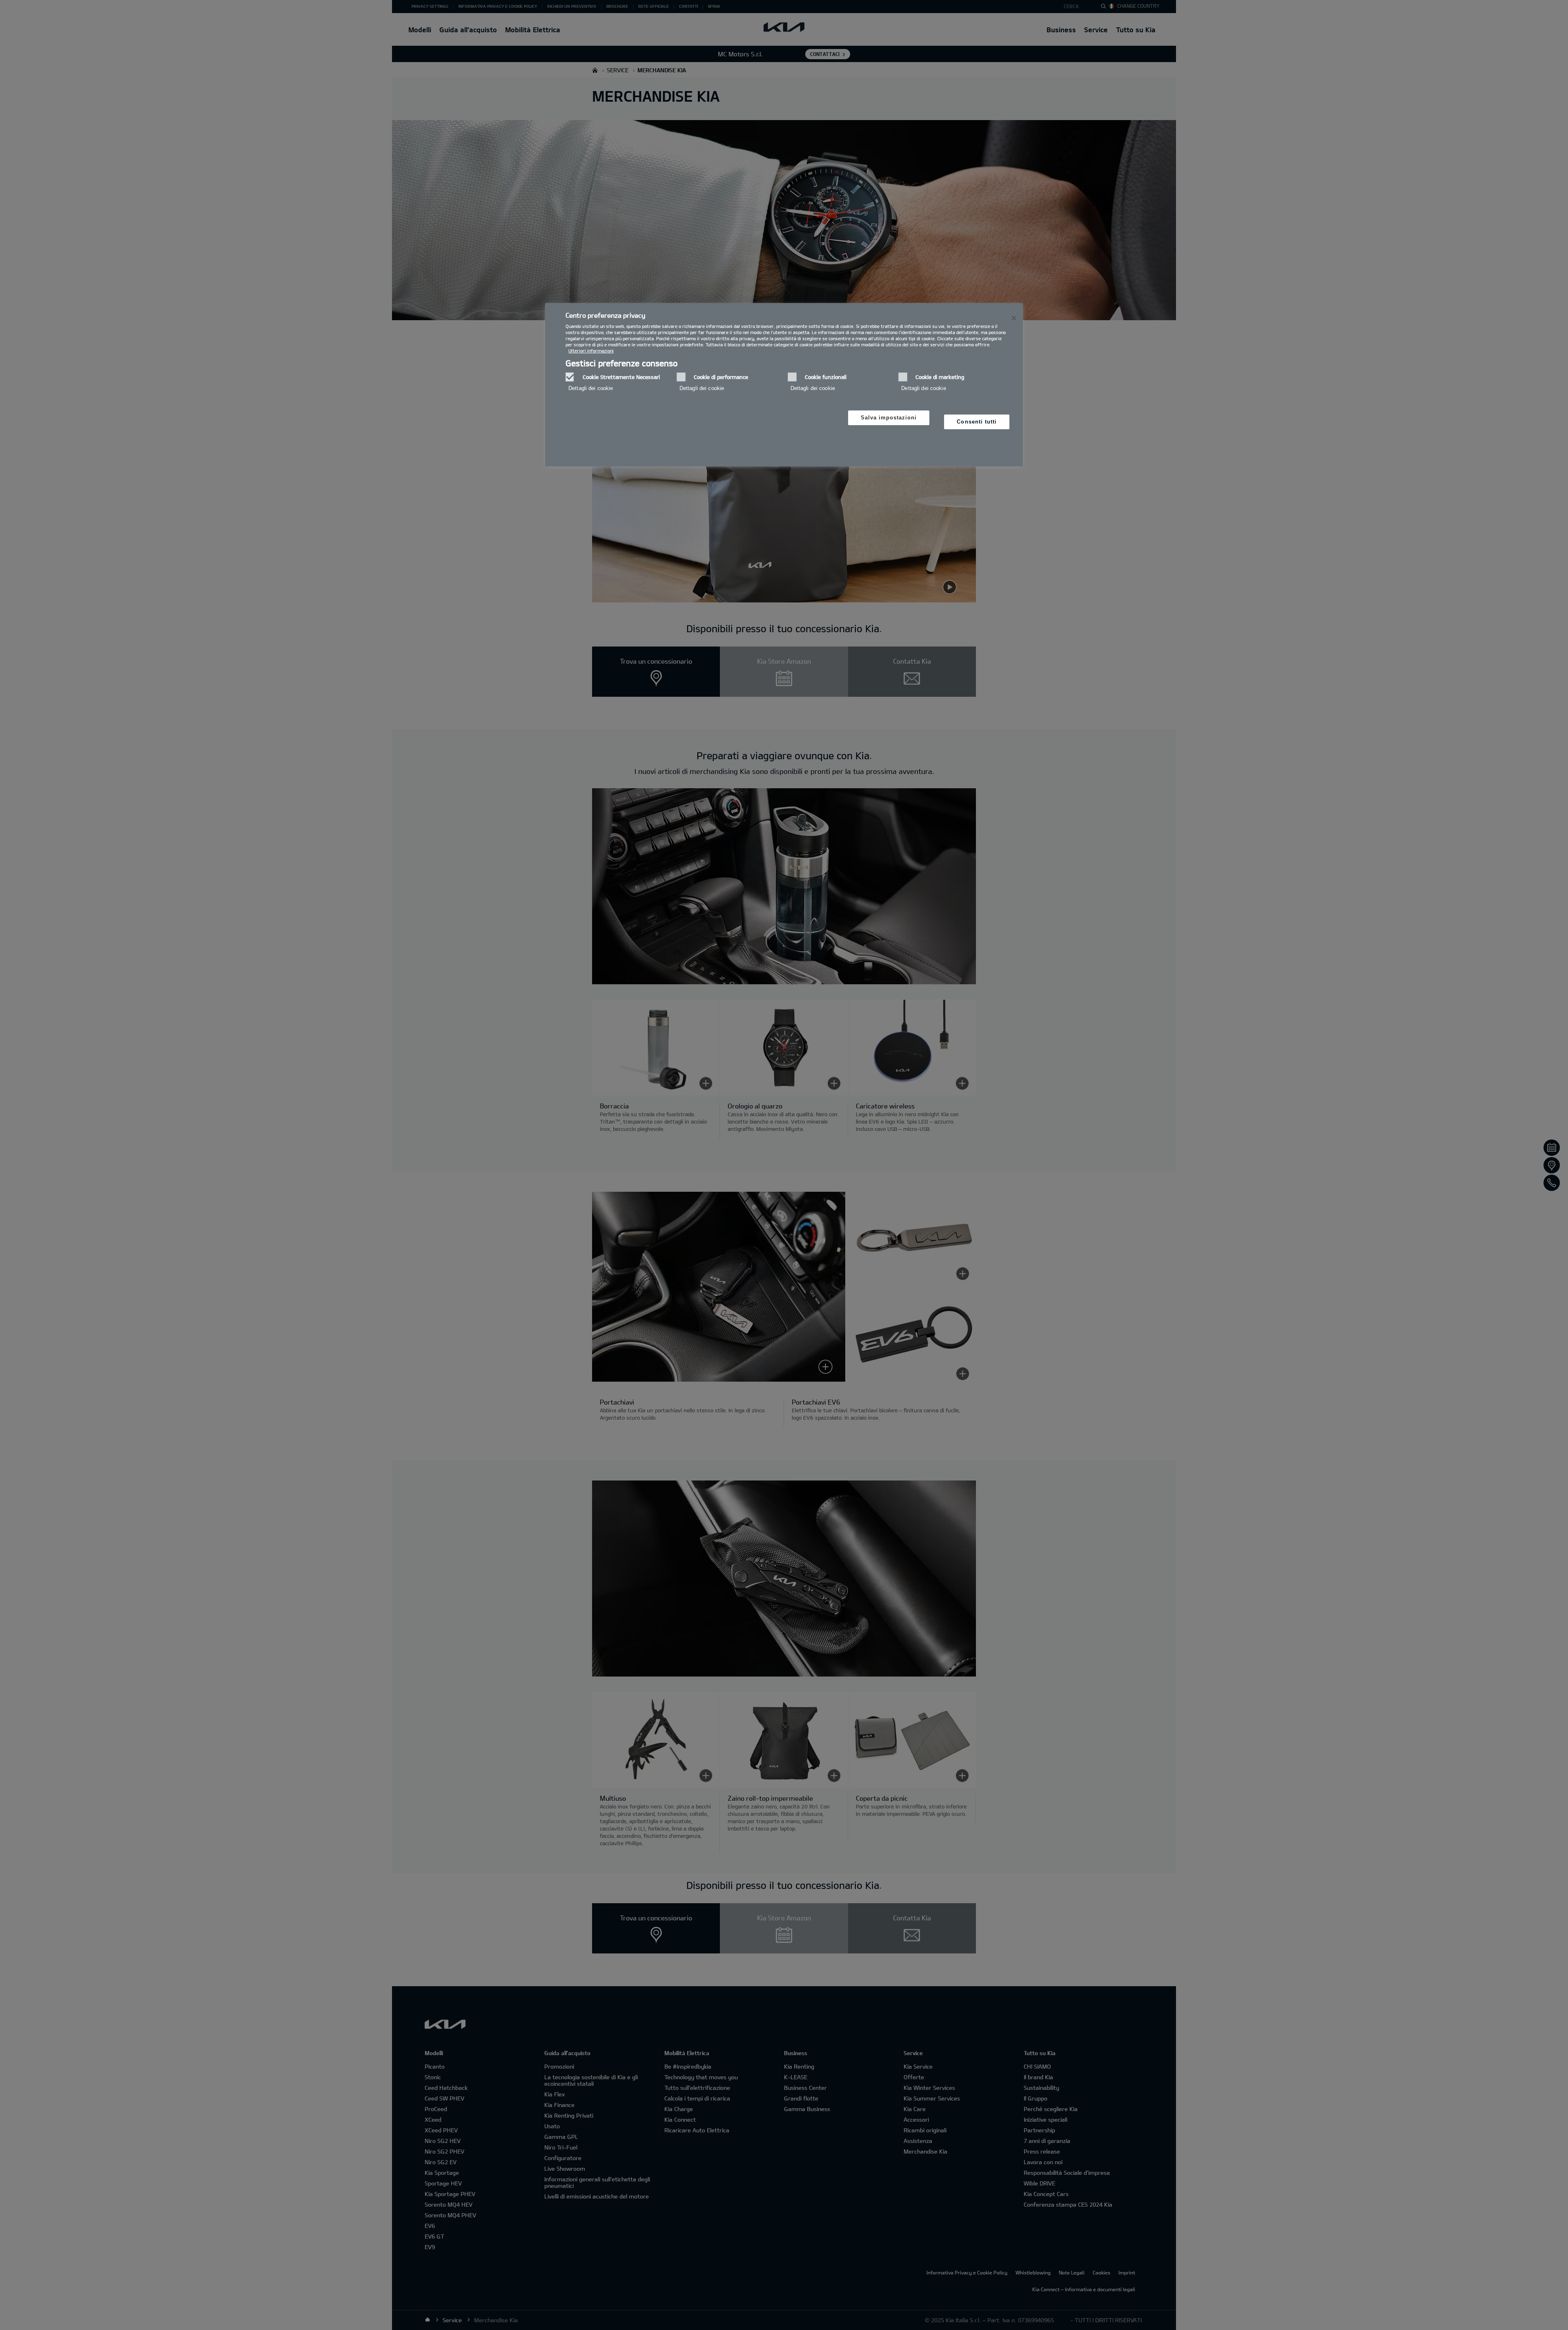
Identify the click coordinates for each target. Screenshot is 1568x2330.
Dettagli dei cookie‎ (591, 388)
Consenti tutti (977, 422)
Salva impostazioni (889, 418)
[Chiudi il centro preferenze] (1014, 318)
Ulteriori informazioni (591, 351)
